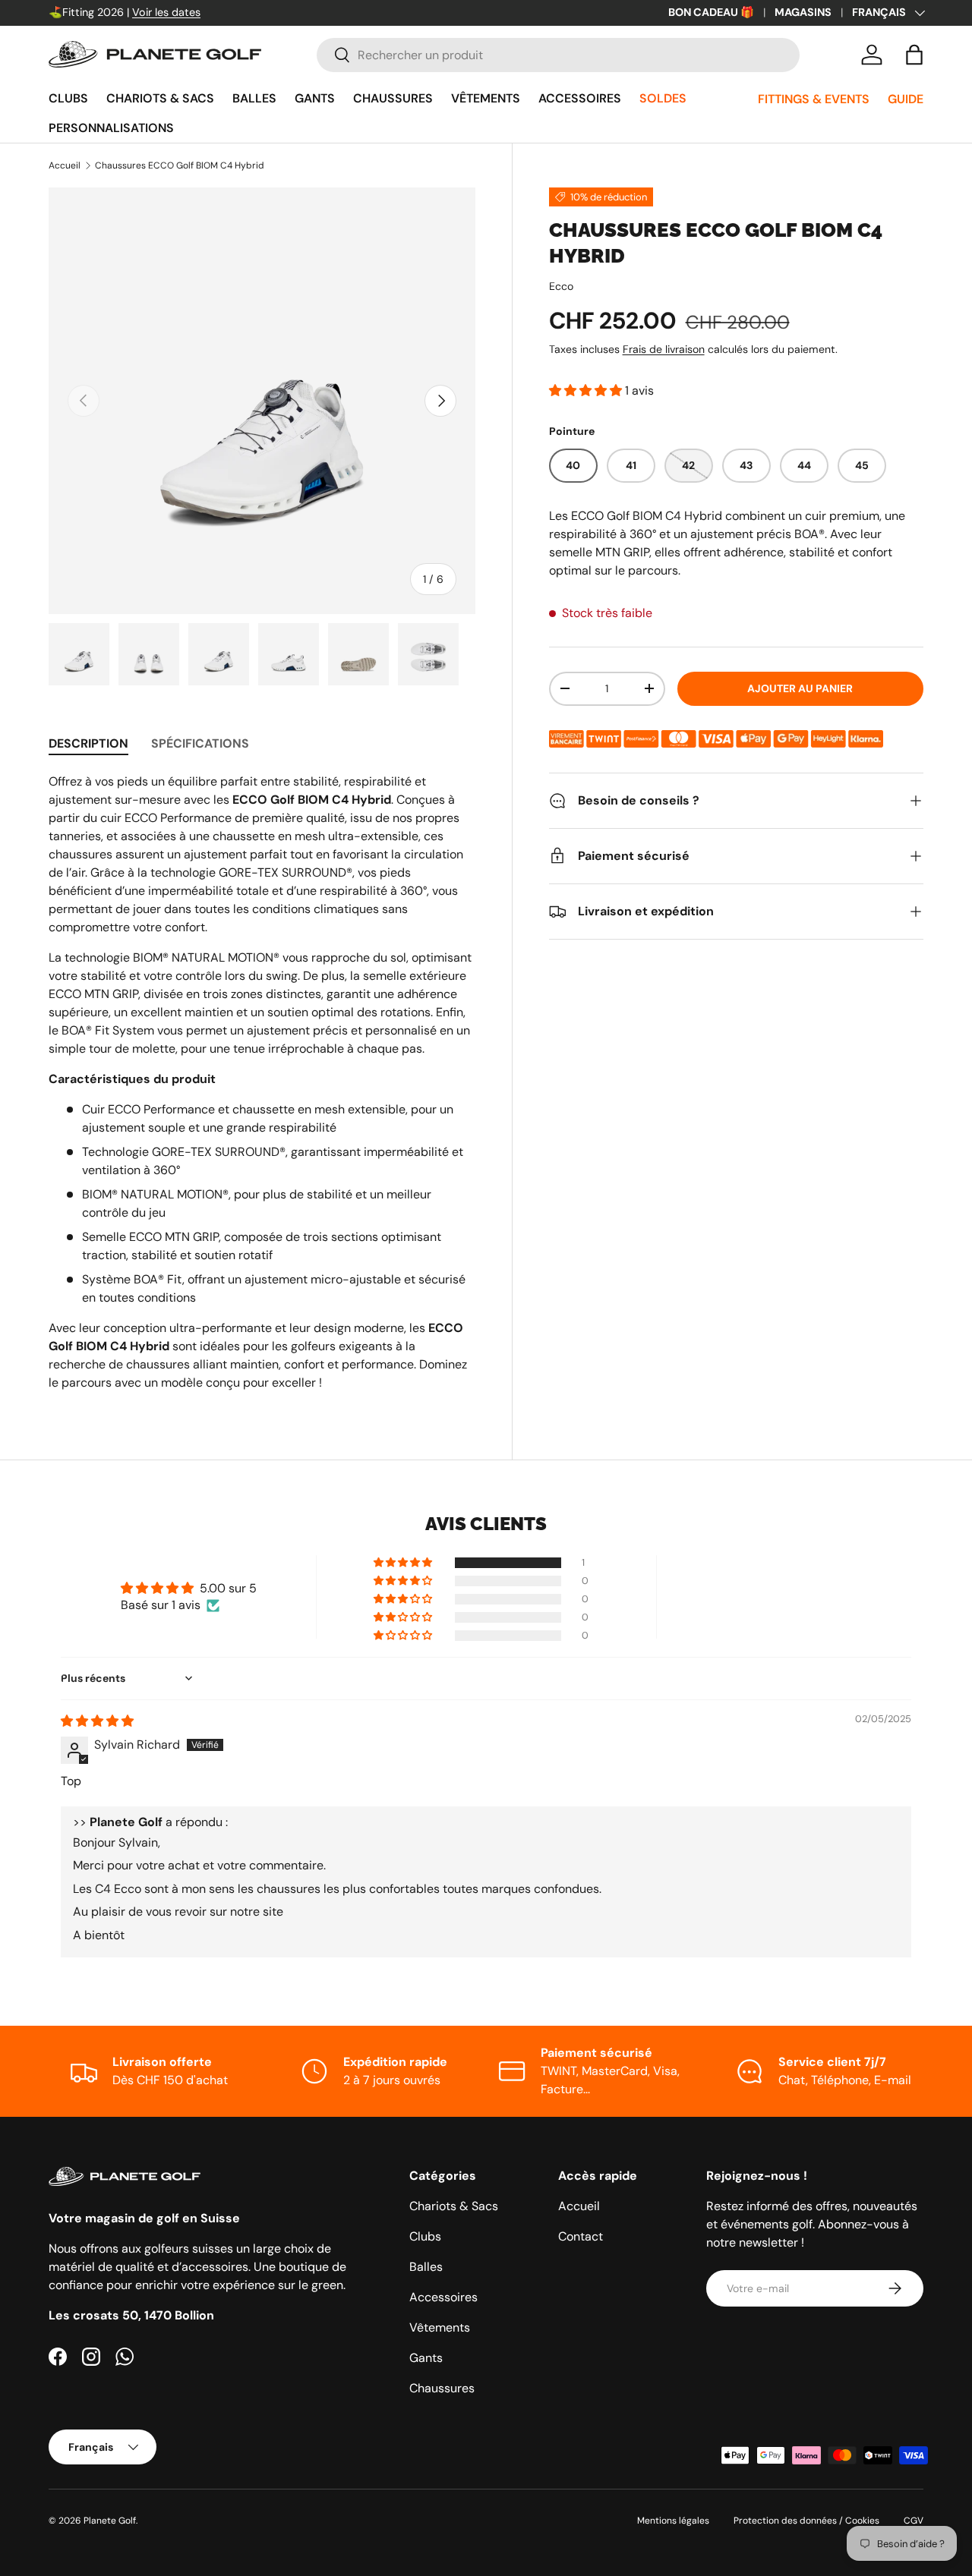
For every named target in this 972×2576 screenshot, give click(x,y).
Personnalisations (111, 128)
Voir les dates (166, 12)
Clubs (68, 98)
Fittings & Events (814, 99)
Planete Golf (110, 2521)
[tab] (88, 743)
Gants (315, 98)
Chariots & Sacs (160, 98)
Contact (581, 2236)
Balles (254, 98)
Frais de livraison (664, 349)
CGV (914, 2521)
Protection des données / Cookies (806, 2521)
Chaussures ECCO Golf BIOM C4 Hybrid (180, 165)
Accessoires (580, 98)
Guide (906, 99)
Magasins (803, 12)
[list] (262, 401)
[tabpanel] (262, 1082)
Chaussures (393, 98)
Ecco (561, 286)
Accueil (65, 165)
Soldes (663, 98)
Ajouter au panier (800, 688)
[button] (914, 55)
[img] (97, 1721)
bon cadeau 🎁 (711, 12)
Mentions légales (673, 2521)
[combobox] (558, 55)
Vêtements (486, 98)
